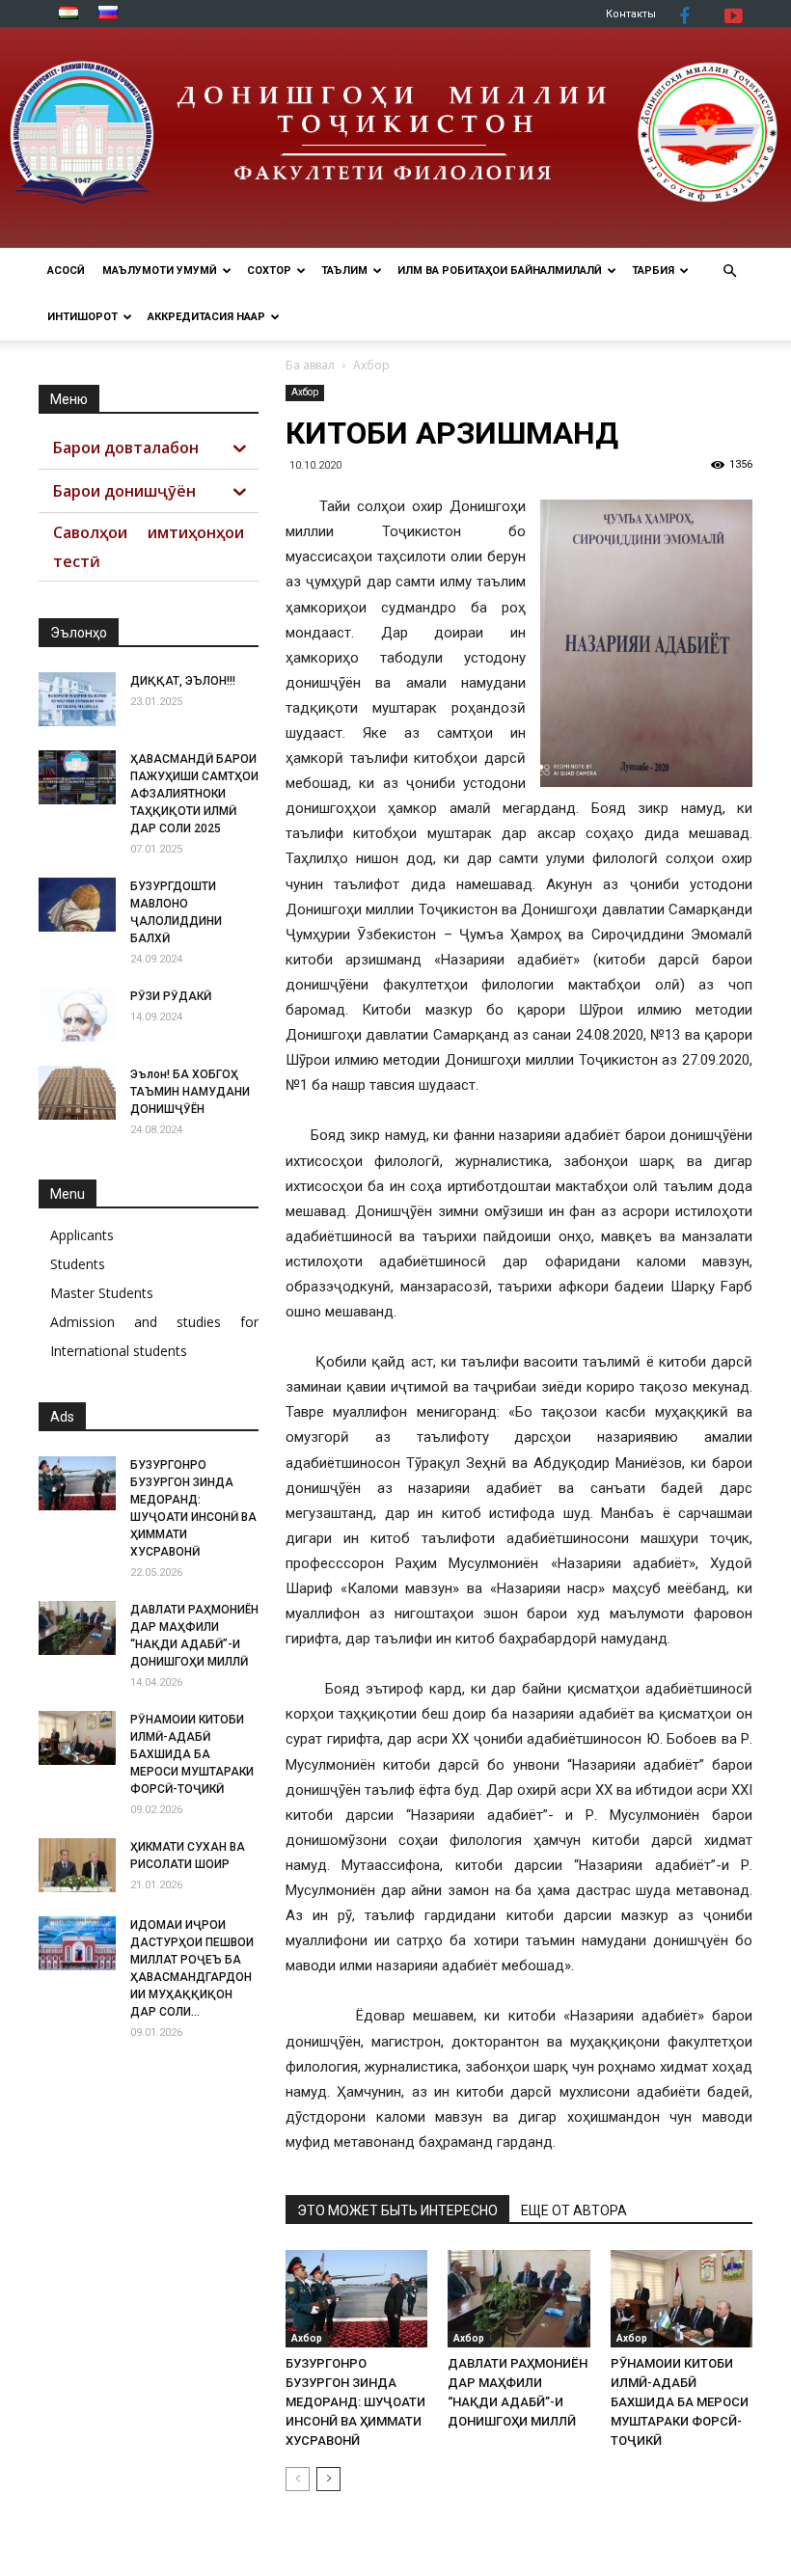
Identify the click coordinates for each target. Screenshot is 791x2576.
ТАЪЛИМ (344, 271)
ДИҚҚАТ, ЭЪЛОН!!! (183, 681)
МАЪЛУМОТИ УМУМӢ (160, 271)
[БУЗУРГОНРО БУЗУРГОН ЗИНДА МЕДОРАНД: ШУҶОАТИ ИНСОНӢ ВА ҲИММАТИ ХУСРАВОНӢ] (356, 2299)
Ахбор (305, 392)
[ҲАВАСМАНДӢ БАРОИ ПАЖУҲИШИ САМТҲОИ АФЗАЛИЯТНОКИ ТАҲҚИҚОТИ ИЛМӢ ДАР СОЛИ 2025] (77, 777)
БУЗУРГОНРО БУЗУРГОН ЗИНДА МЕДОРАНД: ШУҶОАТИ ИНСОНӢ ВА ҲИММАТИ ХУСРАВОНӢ (355, 2402)
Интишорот (82, 317)
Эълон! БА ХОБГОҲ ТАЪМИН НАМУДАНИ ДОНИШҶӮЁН (190, 1092)
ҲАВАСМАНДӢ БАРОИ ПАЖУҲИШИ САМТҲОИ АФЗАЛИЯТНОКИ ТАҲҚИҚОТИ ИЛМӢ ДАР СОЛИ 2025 (194, 794)
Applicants (82, 1235)
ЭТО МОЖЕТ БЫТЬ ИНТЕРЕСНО (397, 2210)
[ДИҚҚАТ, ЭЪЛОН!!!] (77, 699)
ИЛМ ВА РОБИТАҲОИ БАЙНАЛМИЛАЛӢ (500, 271)
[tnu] (395, 137)
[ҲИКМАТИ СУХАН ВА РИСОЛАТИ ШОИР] (77, 1865)
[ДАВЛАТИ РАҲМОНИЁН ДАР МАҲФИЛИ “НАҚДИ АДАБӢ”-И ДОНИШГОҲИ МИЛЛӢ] (518, 2299)
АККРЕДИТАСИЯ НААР (206, 317)
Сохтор (269, 271)
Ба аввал (310, 365)
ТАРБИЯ (653, 271)
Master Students (102, 1293)
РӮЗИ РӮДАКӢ (171, 996)
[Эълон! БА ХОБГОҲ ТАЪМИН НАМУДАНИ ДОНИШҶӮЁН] (77, 1093)
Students (78, 1264)
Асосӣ (66, 271)
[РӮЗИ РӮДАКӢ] (77, 1015)
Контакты (631, 14)
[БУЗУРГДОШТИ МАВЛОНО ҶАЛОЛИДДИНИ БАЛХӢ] (77, 905)
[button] (729, 271)
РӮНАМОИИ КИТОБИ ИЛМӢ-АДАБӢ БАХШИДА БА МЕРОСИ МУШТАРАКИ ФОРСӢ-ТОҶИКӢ (680, 2402)
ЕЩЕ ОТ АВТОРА (574, 2210)
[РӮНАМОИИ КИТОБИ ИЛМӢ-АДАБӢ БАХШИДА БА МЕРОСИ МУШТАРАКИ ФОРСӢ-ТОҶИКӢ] (682, 2299)
